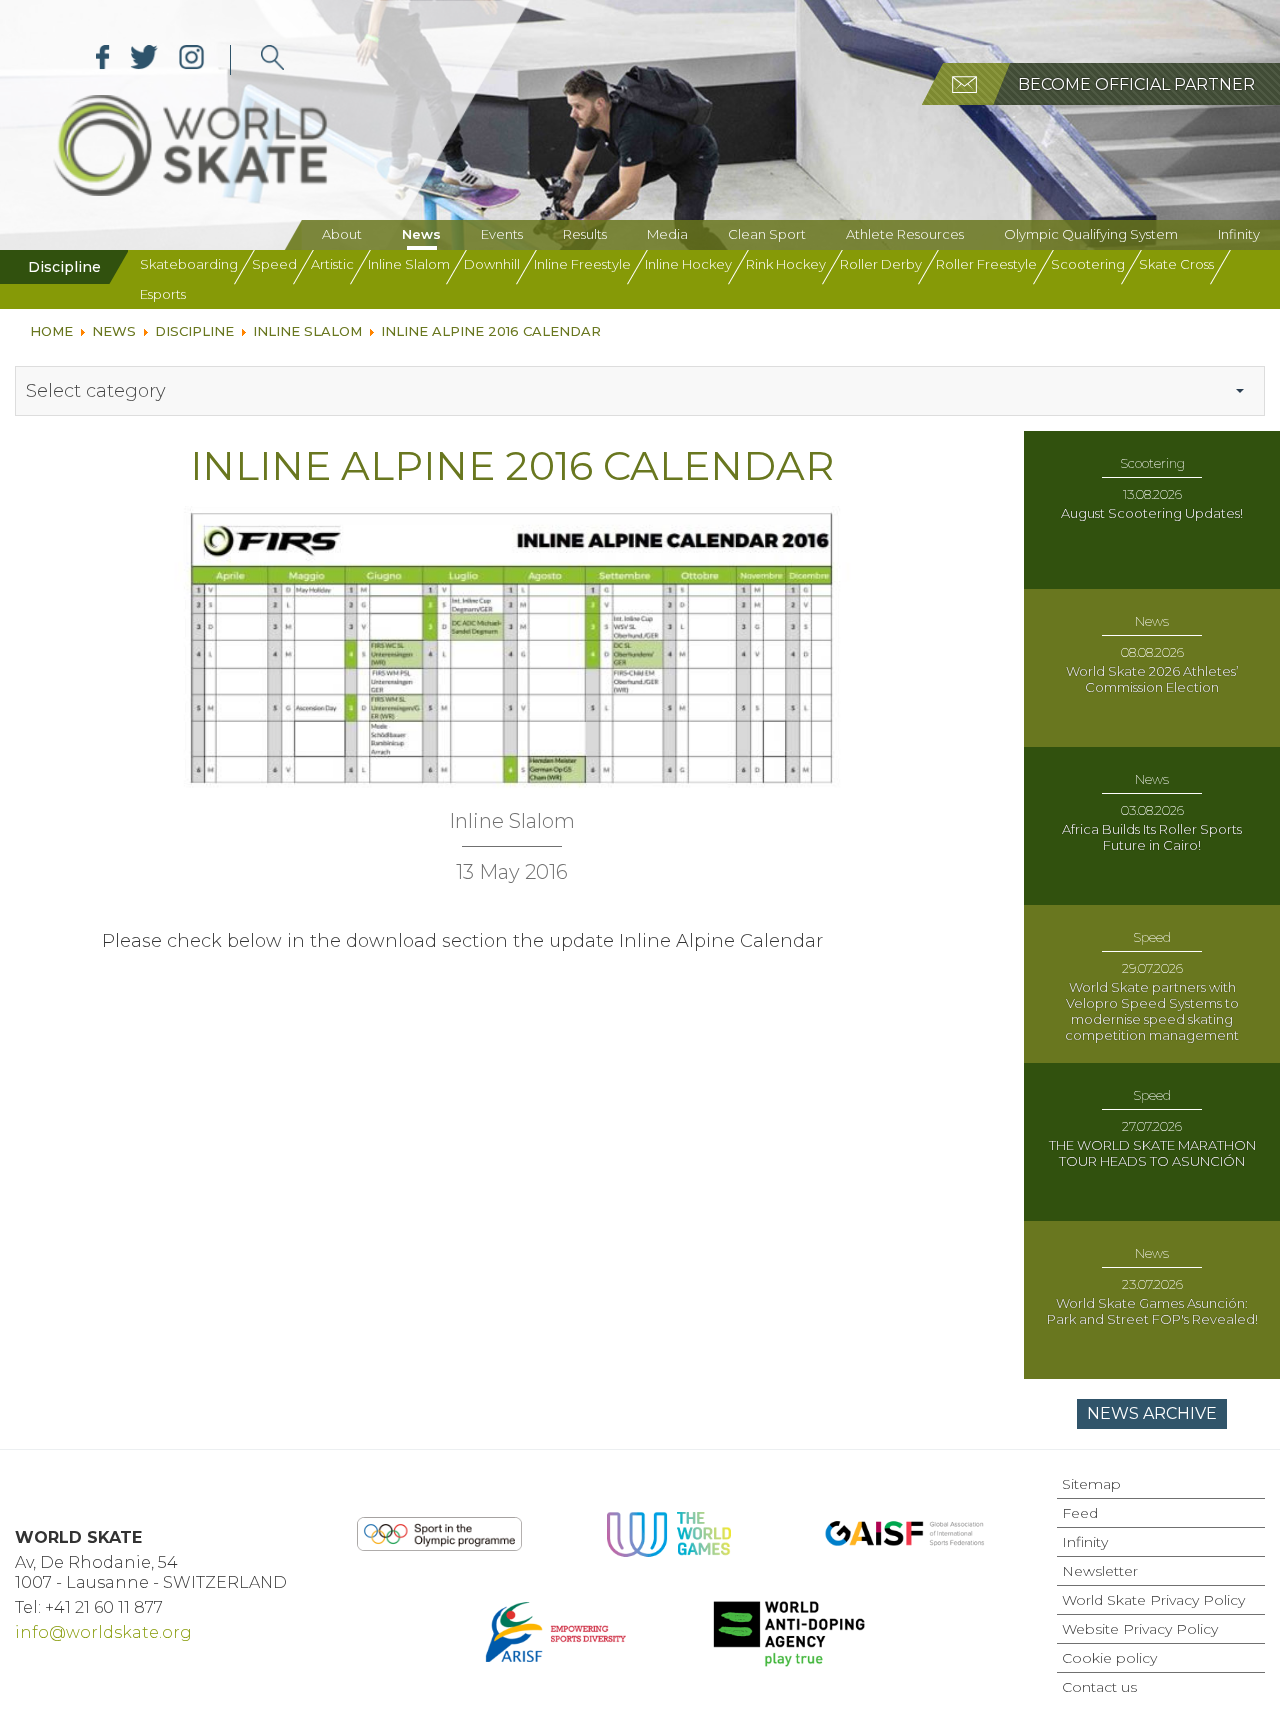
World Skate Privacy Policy (1153, 1600)
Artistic (332, 264)
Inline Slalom (409, 264)
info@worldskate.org (103, 1632)
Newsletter (1100, 1571)
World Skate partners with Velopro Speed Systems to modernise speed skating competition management (1152, 1011)
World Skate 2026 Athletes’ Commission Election (1152, 679)
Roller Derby (881, 264)
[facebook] (103, 60)
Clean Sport (767, 234)
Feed (1080, 1513)
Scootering (1088, 264)
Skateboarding (189, 264)
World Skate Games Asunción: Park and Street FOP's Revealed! (1152, 1311)
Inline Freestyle (582, 264)
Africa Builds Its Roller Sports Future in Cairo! (1152, 837)
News (421, 234)
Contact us (1099, 1687)
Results (585, 234)
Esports (163, 294)
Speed (274, 264)
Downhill (492, 264)
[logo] (272, 60)
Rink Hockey (786, 264)
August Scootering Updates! (1152, 513)
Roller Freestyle (986, 264)
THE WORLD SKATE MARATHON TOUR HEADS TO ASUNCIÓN (1152, 1153)
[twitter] (144, 60)
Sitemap (1091, 1484)
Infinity (1239, 234)
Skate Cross (1176, 264)
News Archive (1152, 1413)
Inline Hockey (688, 264)
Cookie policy (1109, 1658)
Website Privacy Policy (1140, 1629)
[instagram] (191, 60)
